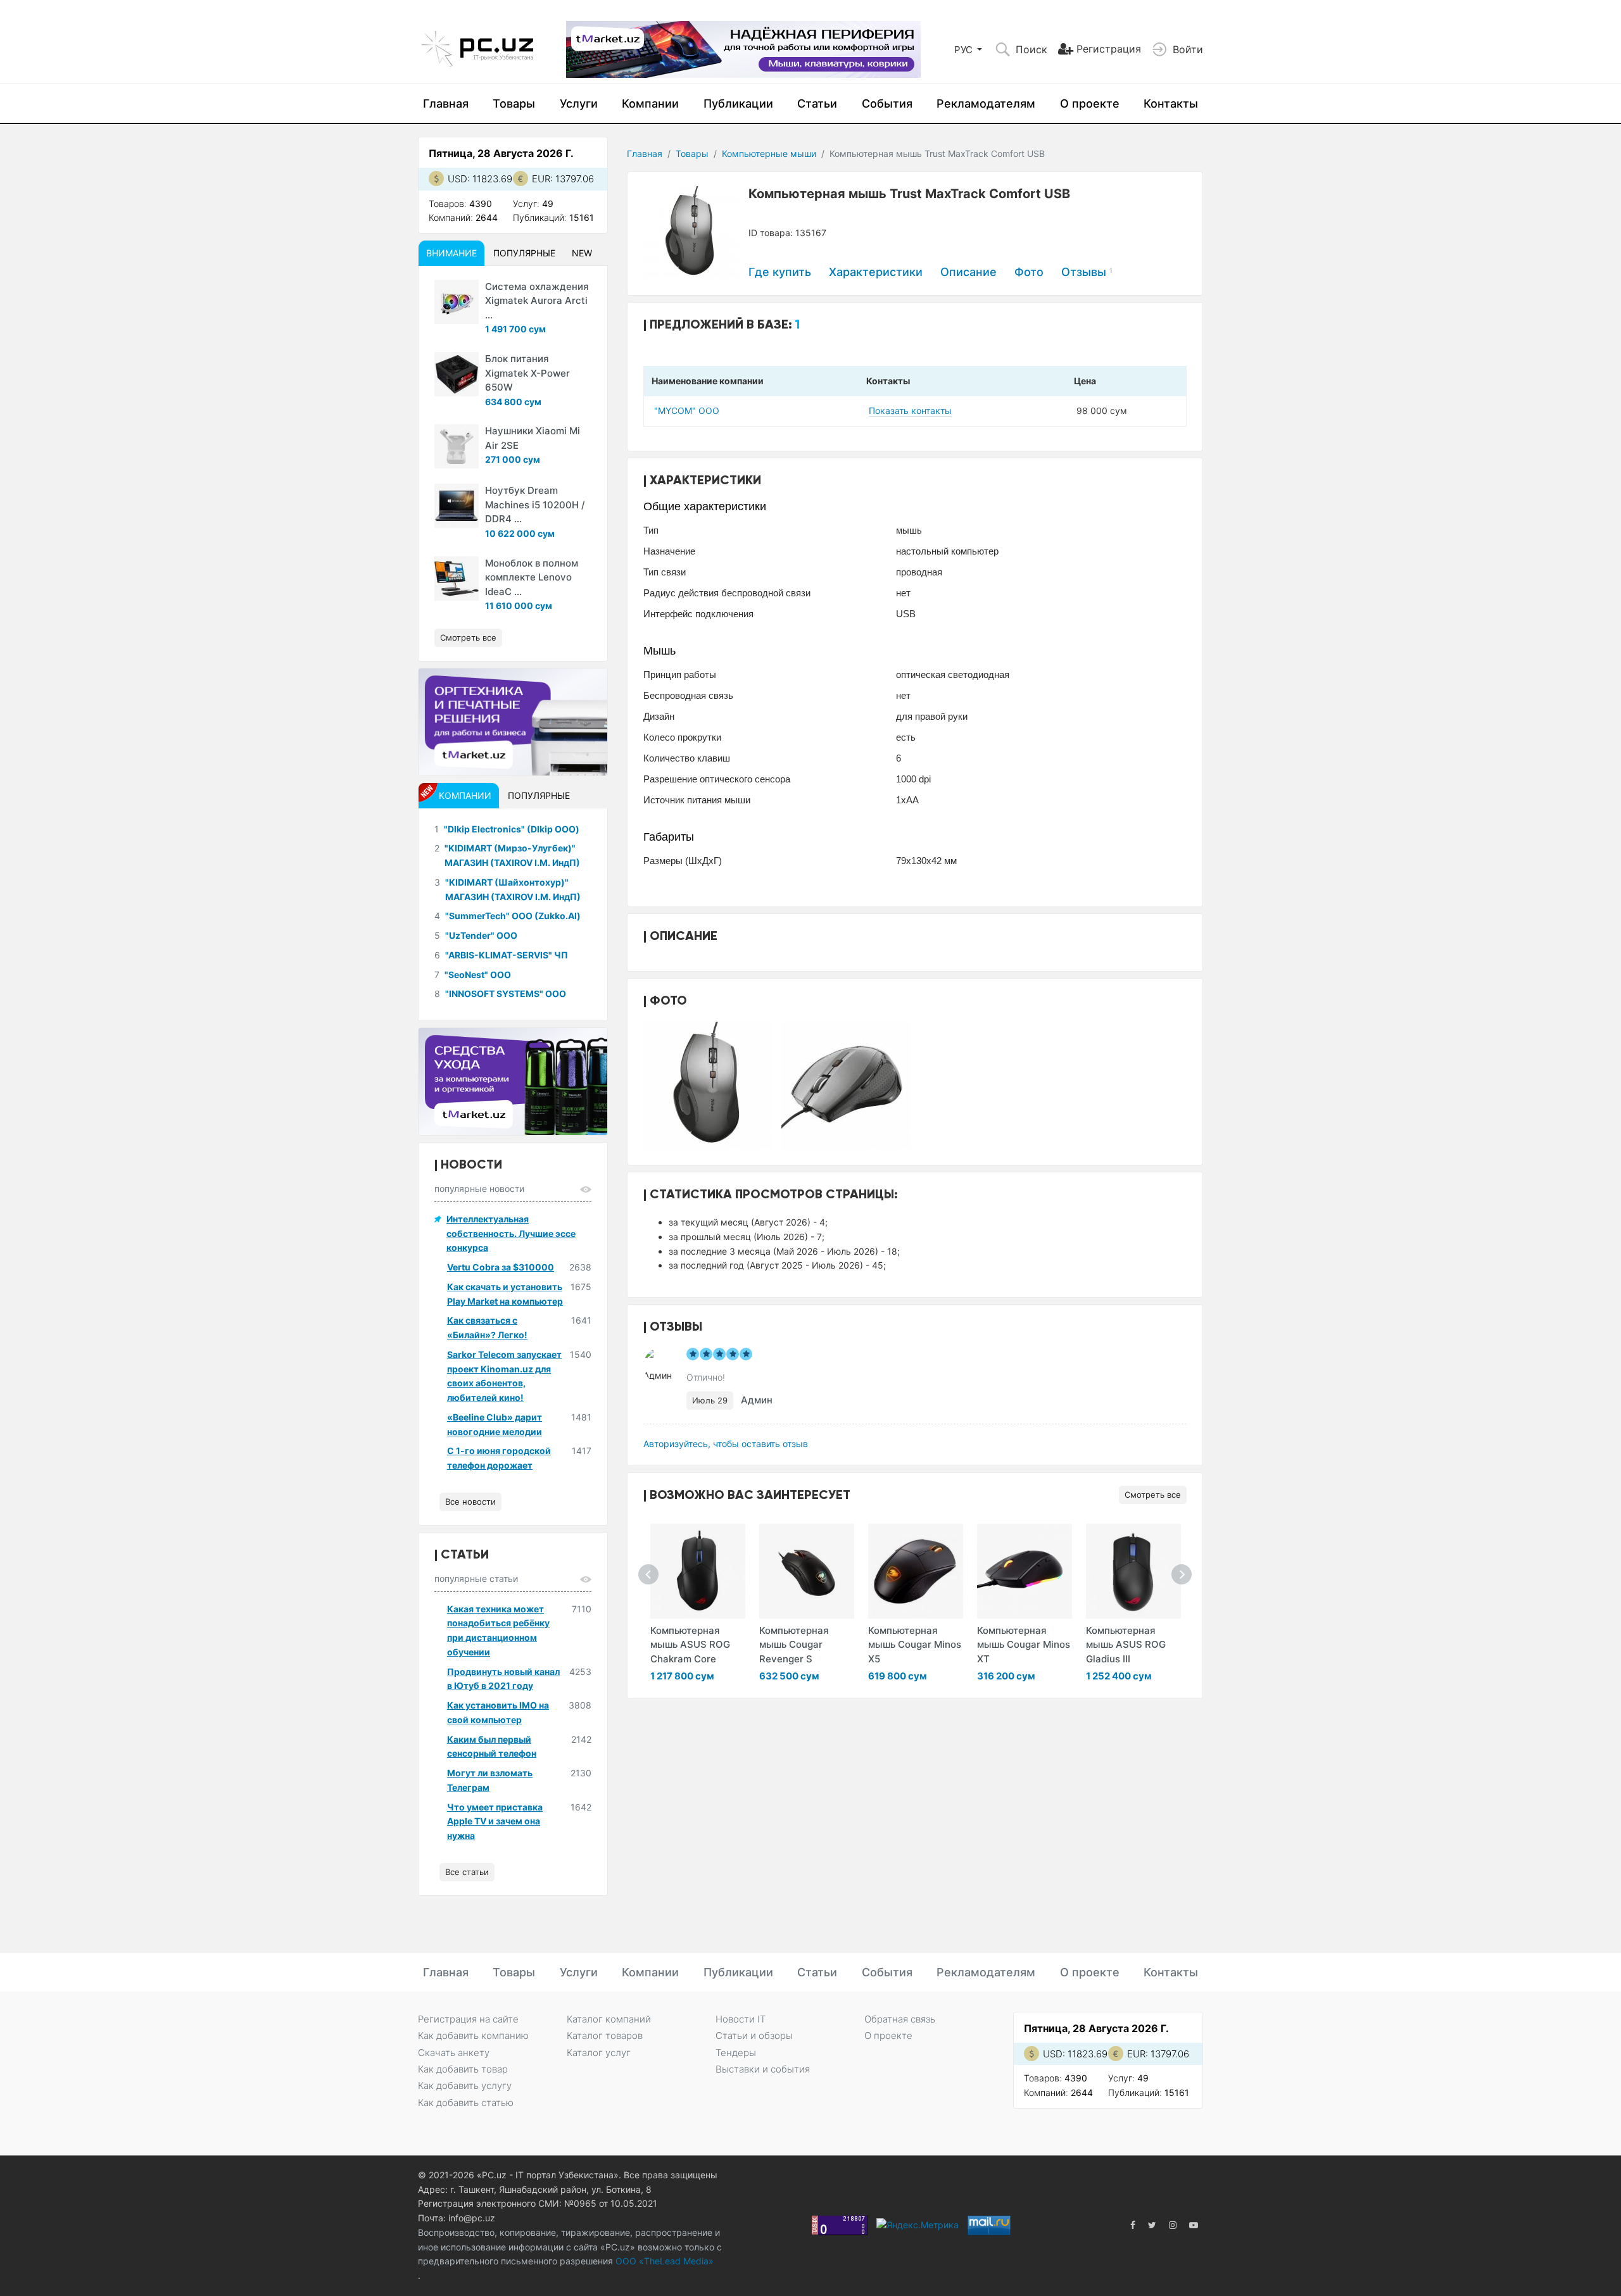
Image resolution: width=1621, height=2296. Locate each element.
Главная (446, 104)
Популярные (524, 253)
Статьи (817, 104)
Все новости (470, 1502)
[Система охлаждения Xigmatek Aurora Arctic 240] (457, 302)
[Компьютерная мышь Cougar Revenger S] (807, 1571)
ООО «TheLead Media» (663, 2261)
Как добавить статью (466, 2103)
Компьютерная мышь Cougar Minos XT (1024, 1645)
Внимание (451, 253)
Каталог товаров (605, 2036)
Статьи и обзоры (754, 2036)
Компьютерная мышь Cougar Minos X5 (915, 1645)
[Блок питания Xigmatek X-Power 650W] (457, 374)
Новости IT (741, 2019)
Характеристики (876, 272)
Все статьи (467, 1872)
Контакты (1171, 104)
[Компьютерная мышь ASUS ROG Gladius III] (1133, 1571)
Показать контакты (910, 411)
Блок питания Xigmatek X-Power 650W (527, 373)
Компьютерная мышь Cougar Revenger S (794, 1645)
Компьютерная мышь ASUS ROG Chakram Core (690, 1645)
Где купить (780, 272)
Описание (968, 272)
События (887, 104)
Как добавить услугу (465, 2086)
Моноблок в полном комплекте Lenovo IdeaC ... (532, 577)
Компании (650, 104)
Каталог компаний (609, 2019)
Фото (1029, 272)
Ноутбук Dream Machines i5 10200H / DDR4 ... (535, 505)
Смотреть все (1153, 1495)
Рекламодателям (986, 104)
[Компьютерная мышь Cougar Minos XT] (1025, 1571)
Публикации (738, 104)
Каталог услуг (599, 2053)
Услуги (579, 104)
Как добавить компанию (473, 2036)
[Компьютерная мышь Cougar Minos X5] (916, 1571)
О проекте (1090, 104)
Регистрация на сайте (468, 2019)
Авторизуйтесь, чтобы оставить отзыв (726, 1444)
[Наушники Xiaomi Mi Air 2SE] (457, 446)
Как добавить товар (463, 2069)
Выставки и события (763, 2069)
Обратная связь (900, 2019)
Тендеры (736, 2053)
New (582, 253)
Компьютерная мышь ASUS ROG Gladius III (1126, 1645)
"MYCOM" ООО (687, 411)
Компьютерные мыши (769, 154)
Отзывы (1087, 272)
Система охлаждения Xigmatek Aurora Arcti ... (537, 301)
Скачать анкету (454, 2053)
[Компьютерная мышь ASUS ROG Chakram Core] (698, 1571)
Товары (514, 104)
